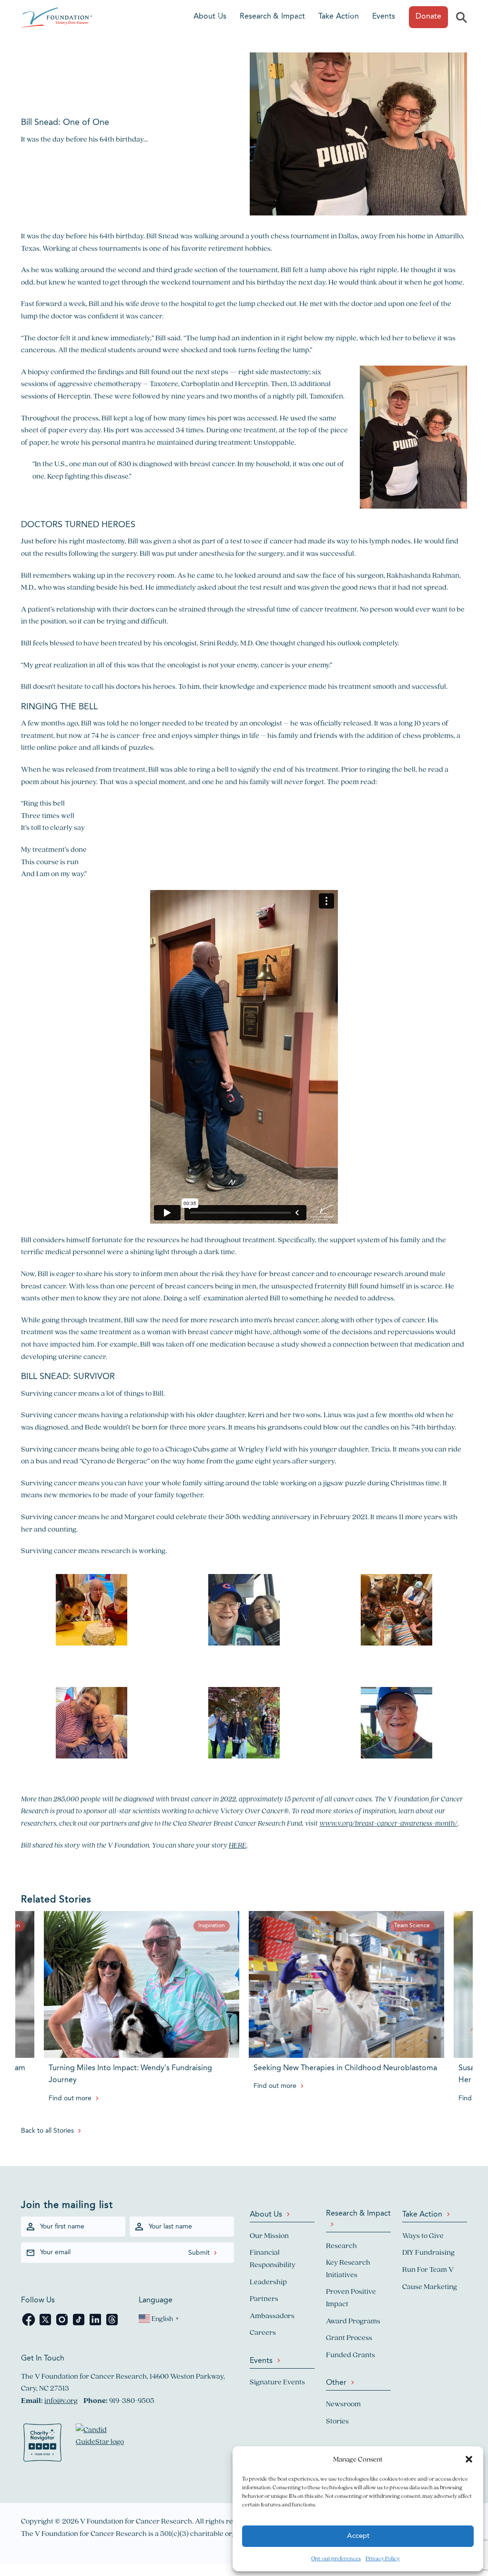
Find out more (70, 2098)
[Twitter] (46, 2325)
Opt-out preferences (336, 2558)
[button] (469, 2459)
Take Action (339, 17)
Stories (337, 2421)
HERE (238, 1845)
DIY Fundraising (428, 2252)
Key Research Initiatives (348, 2268)
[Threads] (112, 2325)
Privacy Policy (383, 2558)
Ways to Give (423, 2235)
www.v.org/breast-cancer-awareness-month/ (388, 1823)
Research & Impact (272, 17)
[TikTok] (79, 2325)
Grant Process (349, 2337)
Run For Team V (428, 2269)
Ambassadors (272, 2315)
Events (384, 17)
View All (13, 2509)
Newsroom (343, 2404)
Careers (263, 2332)
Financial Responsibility (273, 2258)
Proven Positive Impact (351, 2297)
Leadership (268, 2282)
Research (341, 2245)
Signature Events (277, 2382)
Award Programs (353, 2321)
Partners (264, 2298)
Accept (358, 2536)
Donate (428, 17)
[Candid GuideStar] (104, 2444)
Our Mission (269, 2235)
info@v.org (61, 2400)
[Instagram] (63, 2325)
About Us (210, 17)
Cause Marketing (430, 2286)
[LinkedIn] (96, 2325)
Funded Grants (351, 2355)
